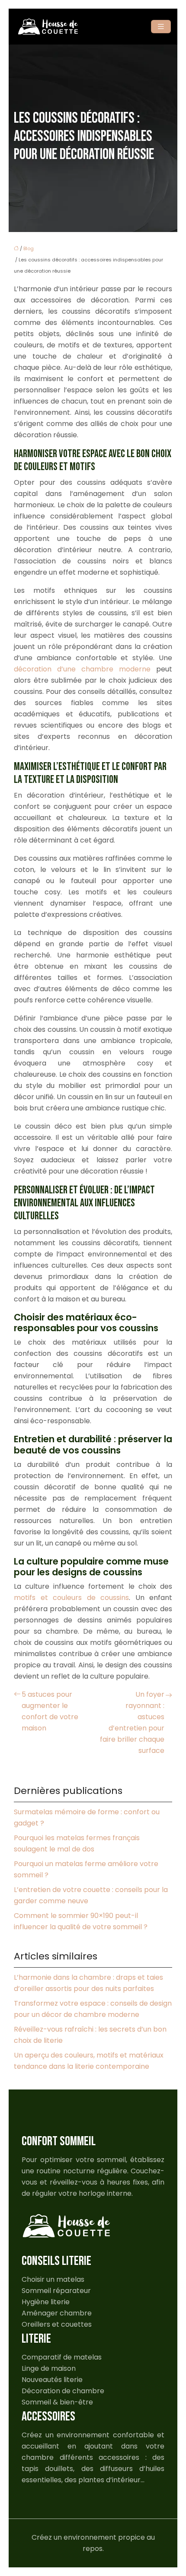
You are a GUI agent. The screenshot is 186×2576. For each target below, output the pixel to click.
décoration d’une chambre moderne (82, 669)
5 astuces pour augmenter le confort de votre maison (50, 1711)
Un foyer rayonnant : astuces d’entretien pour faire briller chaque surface (132, 1722)
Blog (29, 248)
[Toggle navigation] (161, 27)
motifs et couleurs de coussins (71, 1598)
